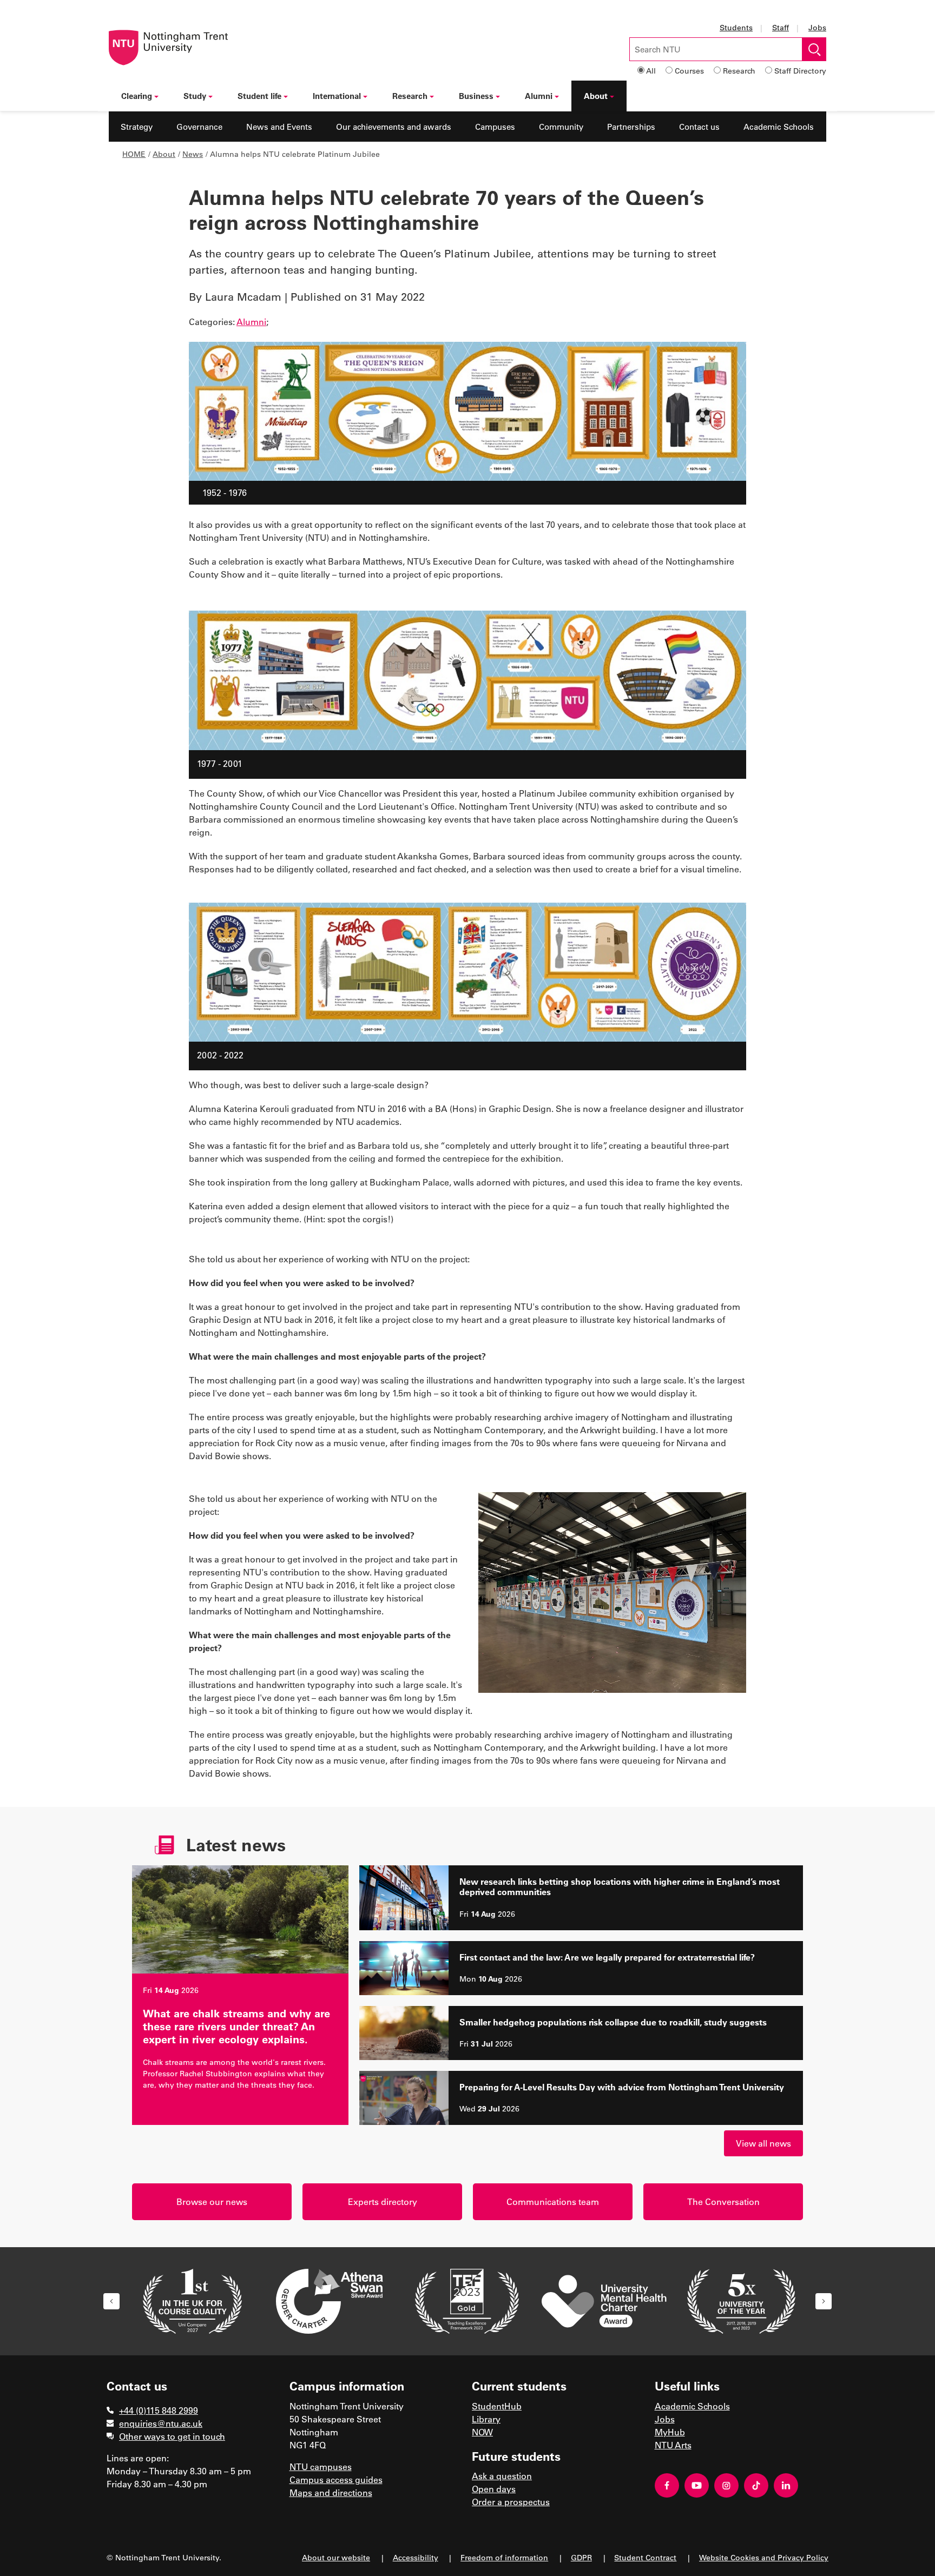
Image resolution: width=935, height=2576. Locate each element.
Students (736, 27)
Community (561, 127)
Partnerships (631, 127)
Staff (781, 27)
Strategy (137, 127)
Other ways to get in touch (172, 2436)
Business (476, 96)
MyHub (670, 2432)
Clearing (137, 96)
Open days (494, 2489)
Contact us (699, 127)
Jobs (817, 27)
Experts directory (383, 2201)
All (651, 71)
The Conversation (723, 2201)
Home (134, 154)
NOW (482, 2432)
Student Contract (645, 2557)
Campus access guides (336, 2479)
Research (739, 71)
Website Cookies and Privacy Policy (764, 2557)
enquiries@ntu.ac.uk (161, 2423)
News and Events (279, 127)
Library (486, 2419)
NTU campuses (321, 2466)
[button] (111, 2301)
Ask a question (502, 2476)
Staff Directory (800, 71)
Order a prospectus (511, 2502)
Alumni (539, 96)
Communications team (553, 2201)
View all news (763, 2143)
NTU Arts (673, 2445)
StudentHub (497, 2406)
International (337, 96)
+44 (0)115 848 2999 (159, 2410)
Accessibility (416, 2557)
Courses (689, 71)
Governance (199, 127)
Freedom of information (504, 2557)
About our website (336, 2557)
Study (195, 96)
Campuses (495, 127)
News (193, 154)
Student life (259, 96)
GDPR (581, 2557)
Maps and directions (331, 2492)
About (596, 96)
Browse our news (212, 2201)
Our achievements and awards (394, 127)
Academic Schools (779, 127)
